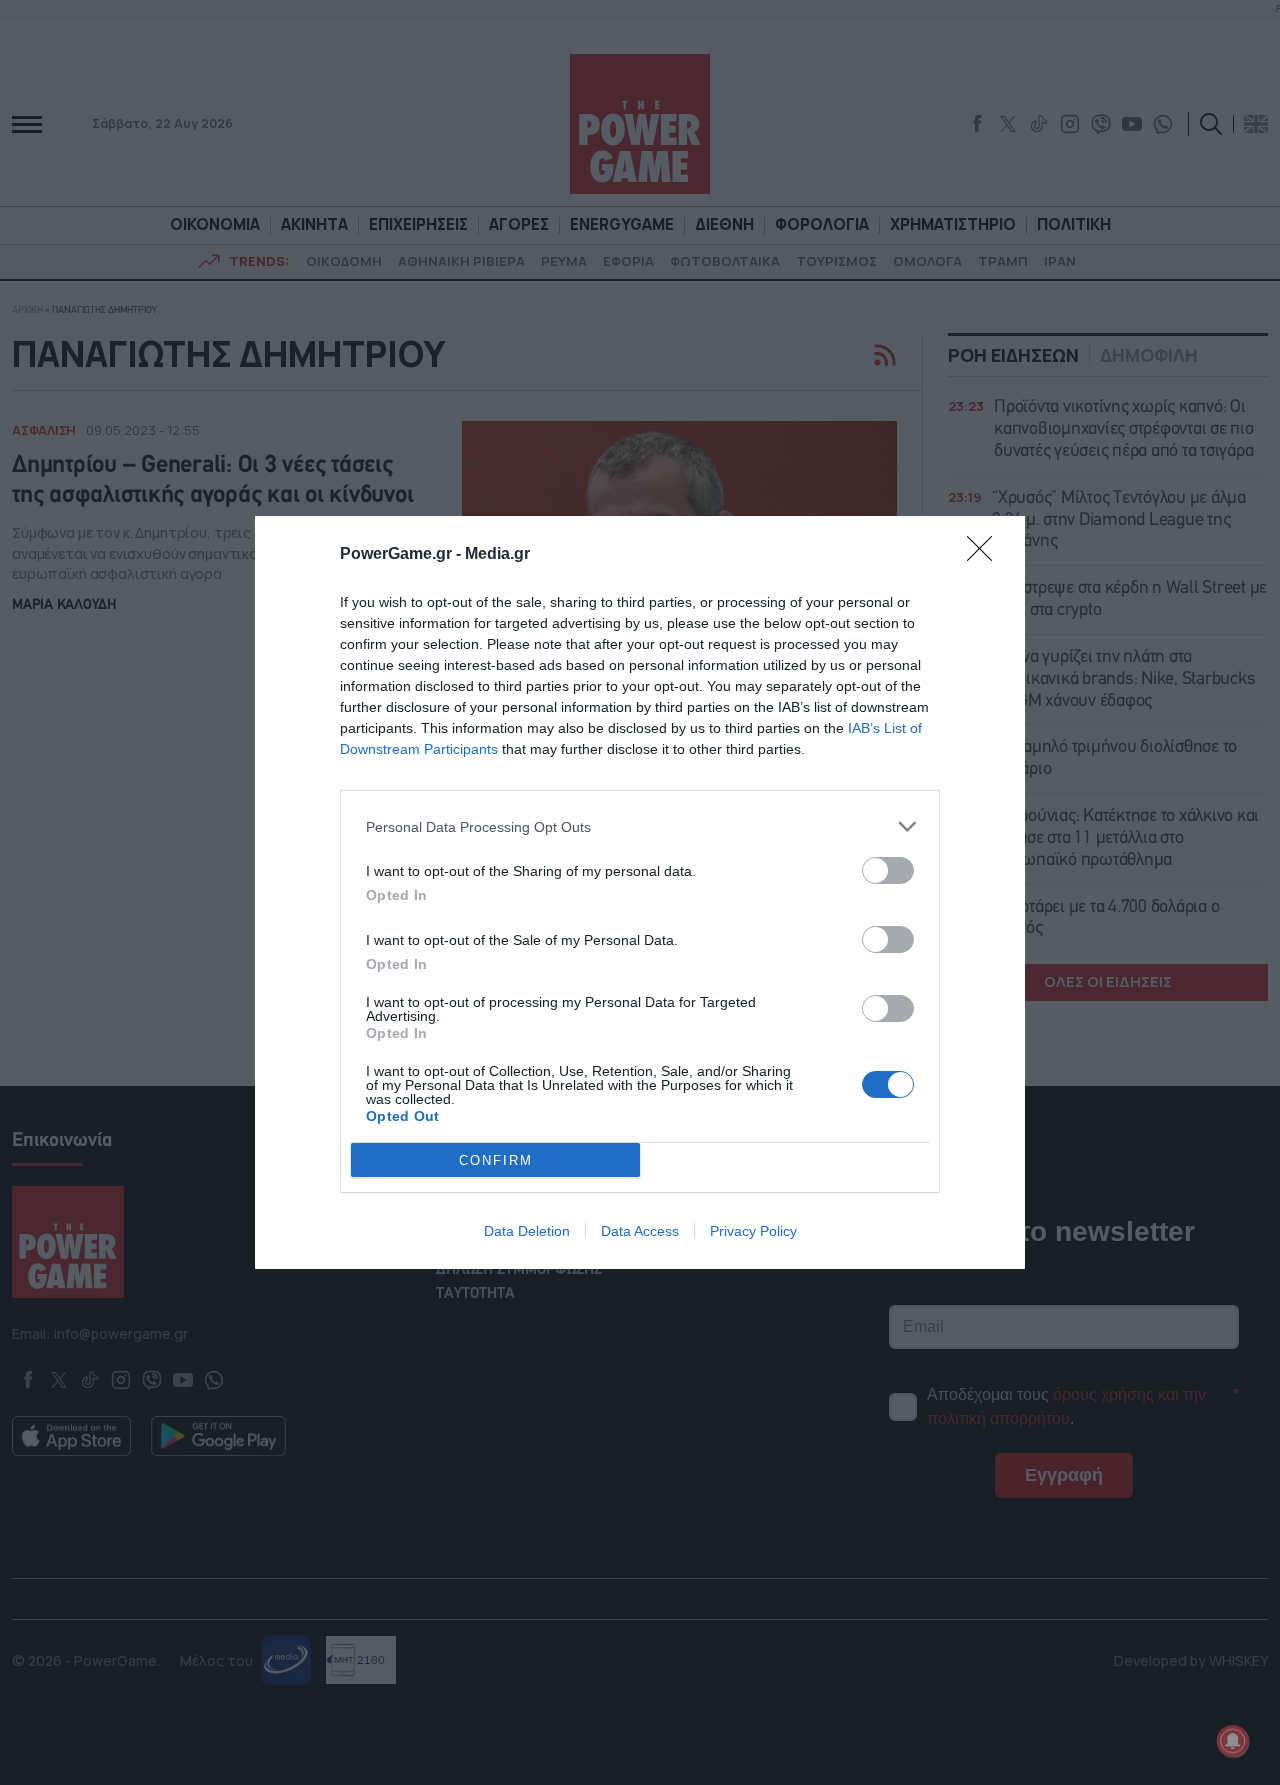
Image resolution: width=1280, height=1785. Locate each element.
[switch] (888, 870)
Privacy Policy (753, 1231)
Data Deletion (527, 1231)
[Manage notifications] (1233, 1741)
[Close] (986, 555)
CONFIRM (496, 1160)
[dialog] (640, 892)
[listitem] (640, 826)
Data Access (640, 1231)
